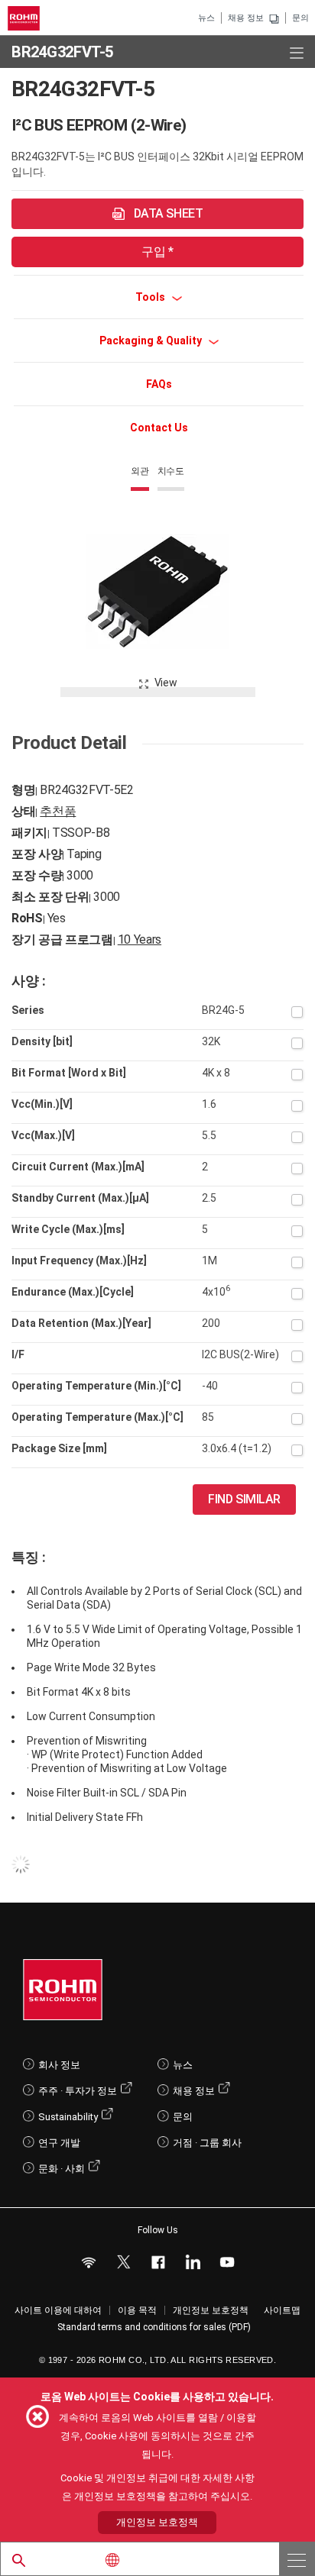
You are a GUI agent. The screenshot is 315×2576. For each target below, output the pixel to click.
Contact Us (159, 428)
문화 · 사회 (62, 2169)
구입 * (157, 252)
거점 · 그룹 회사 (207, 2143)
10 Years (140, 939)
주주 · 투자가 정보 (78, 2091)
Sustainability (68, 2117)
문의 (300, 18)
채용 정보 (246, 18)
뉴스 (206, 18)
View (166, 683)
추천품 (58, 811)
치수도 (171, 471)
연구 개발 (59, 2143)
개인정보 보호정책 (211, 2310)
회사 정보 (59, 2065)
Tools (151, 297)
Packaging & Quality (152, 341)
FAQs (159, 384)
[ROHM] (26, 18)
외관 (140, 471)
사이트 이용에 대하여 (58, 2310)
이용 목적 (137, 2310)
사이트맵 (282, 2310)
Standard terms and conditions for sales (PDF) (154, 2327)
